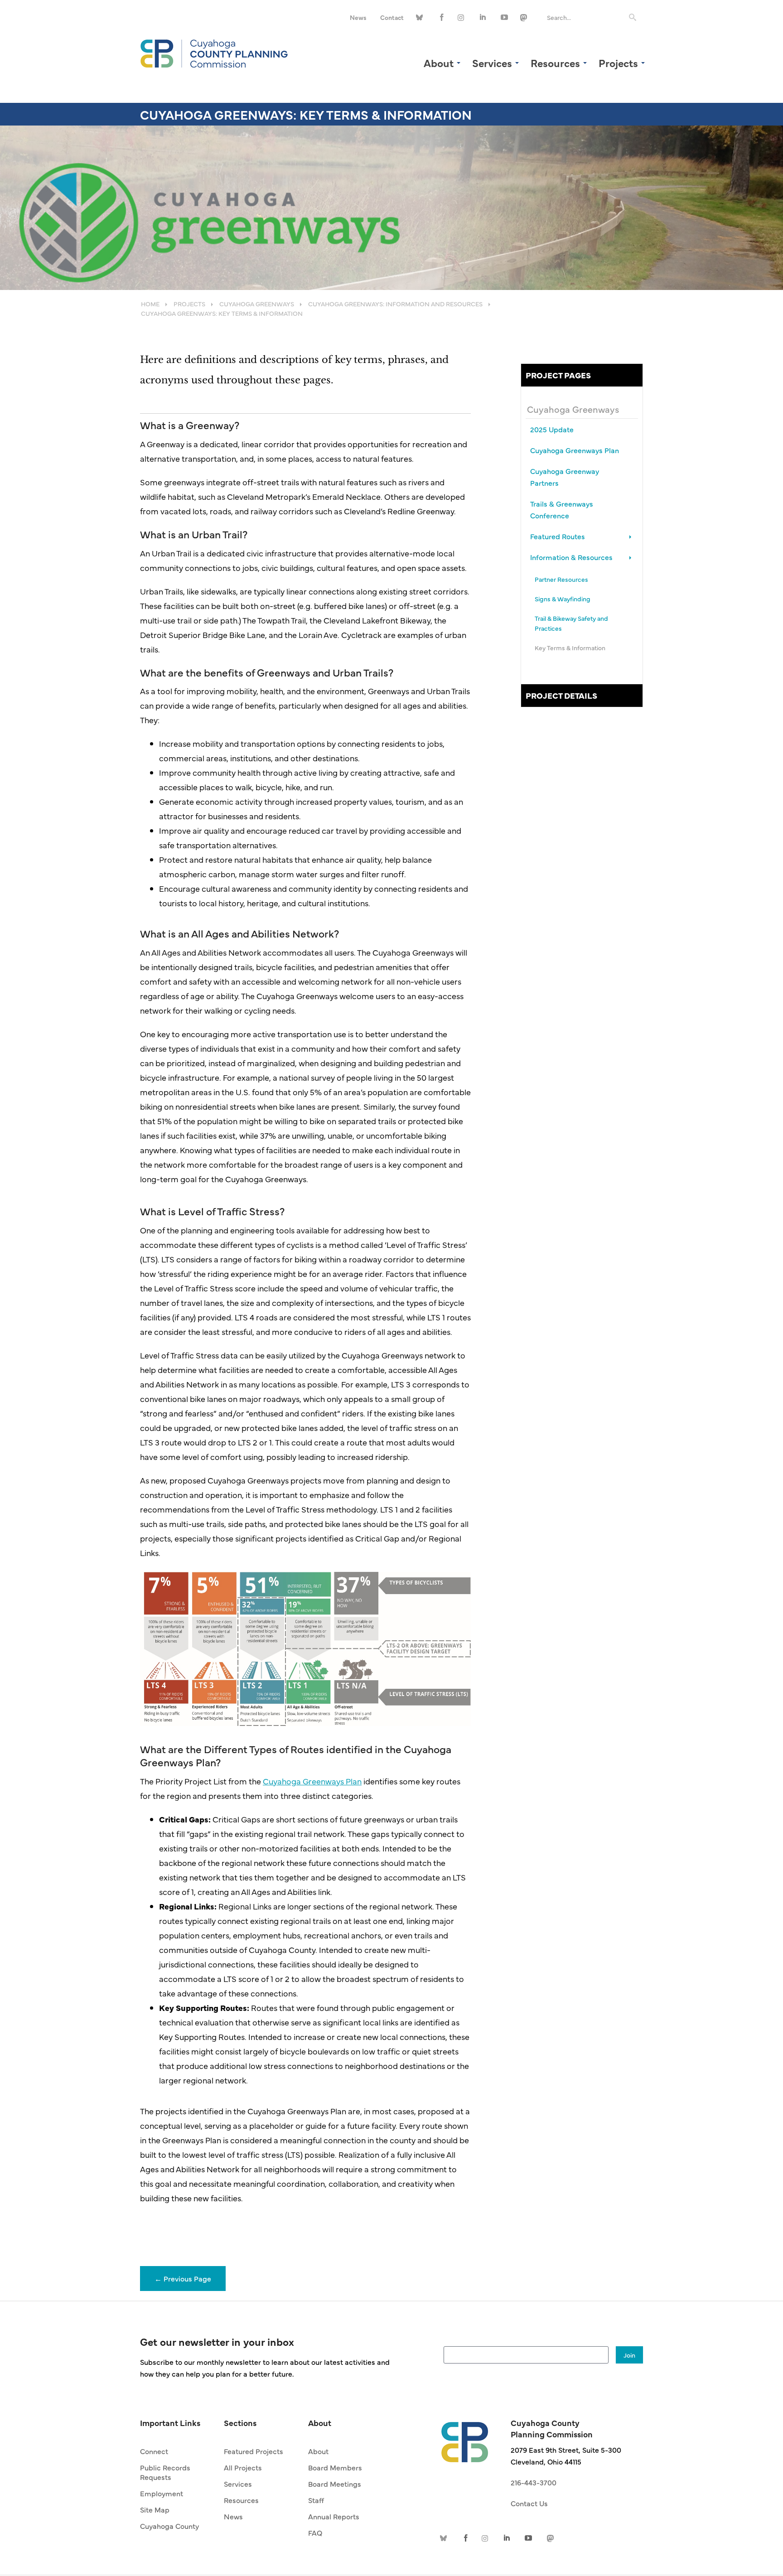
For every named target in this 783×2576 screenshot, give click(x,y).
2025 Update (552, 429)
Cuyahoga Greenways (573, 409)
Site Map (155, 2509)
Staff (316, 2500)
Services (238, 2484)
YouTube (504, 17)
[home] (465, 2437)
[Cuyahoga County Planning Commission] (214, 52)
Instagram (463, 17)
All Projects (243, 2467)
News (358, 17)
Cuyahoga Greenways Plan (312, 1781)
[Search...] (633, 17)
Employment (162, 2493)
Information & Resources (571, 557)
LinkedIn (483, 17)
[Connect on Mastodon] (525, 17)
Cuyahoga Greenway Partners (565, 477)
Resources (241, 2500)
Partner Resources (561, 579)
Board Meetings (335, 2484)
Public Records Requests (165, 2472)
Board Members (335, 2467)
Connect (154, 2451)
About (318, 2451)
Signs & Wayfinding (563, 599)
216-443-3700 (534, 2482)
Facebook (442, 17)
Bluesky (421, 17)
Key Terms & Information (570, 648)
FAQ (315, 2533)
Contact (392, 17)
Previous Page (183, 2278)
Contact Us (529, 2503)
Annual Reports (334, 2516)
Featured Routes (558, 536)
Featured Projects (254, 2451)
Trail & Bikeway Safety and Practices (571, 623)
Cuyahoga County (169, 2526)
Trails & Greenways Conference (562, 509)
